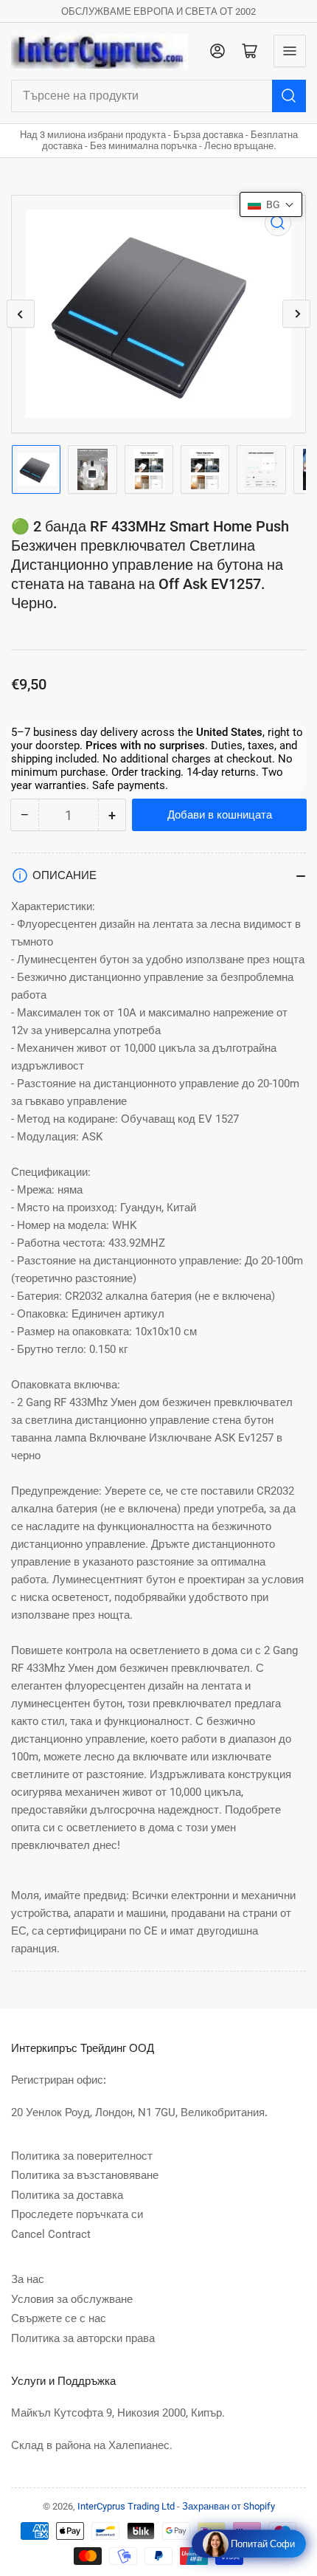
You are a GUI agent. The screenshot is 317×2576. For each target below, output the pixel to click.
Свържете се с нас (59, 2318)
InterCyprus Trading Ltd (126, 2506)
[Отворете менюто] (290, 51)
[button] (271, 204)
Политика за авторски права (83, 2338)
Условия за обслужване (72, 2299)
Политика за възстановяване (85, 2175)
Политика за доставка (67, 2195)
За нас (28, 2279)
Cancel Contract (51, 2234)
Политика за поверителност (82, 2156)
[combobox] (158, 96)
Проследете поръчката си (77, 2214)
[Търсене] (289, 96)
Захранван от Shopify (229, 2506)
